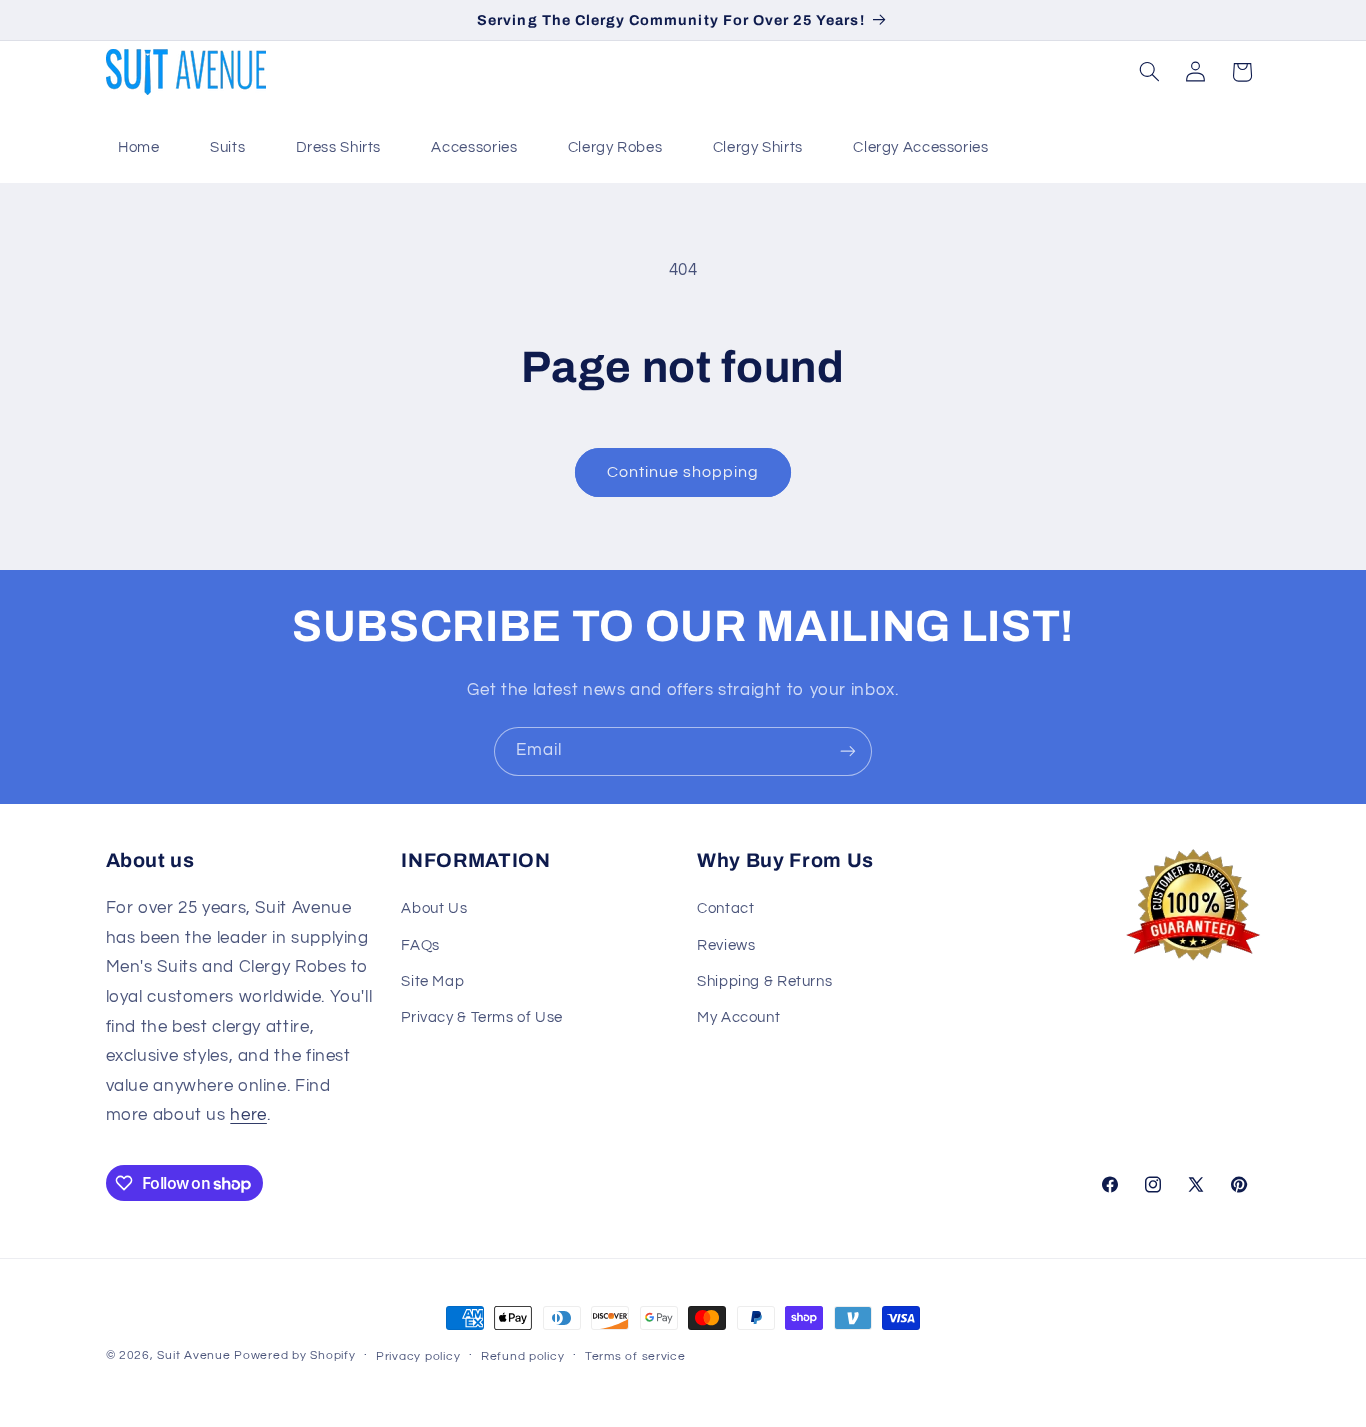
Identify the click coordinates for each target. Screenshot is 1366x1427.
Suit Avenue (193, 1355)
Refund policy (523, 1356)
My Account (738, 1017)
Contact (725, 908)
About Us (434, 908)
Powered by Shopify (294, 1355)
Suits (227, 147)
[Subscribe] (848, 751)
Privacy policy (418, 1356)
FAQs (420, 945)
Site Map (432, 981)
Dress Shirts (339, 147)
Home (139, 147)
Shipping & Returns (764, 981)
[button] (1149, 72)
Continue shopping (683, 472)
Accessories (474, 147)
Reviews (726, 945)
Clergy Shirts (758, 147)
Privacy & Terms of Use (482, 1017)
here (248, 1115)
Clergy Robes (615, 147)
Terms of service (635, 1356)
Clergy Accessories (920, 147)
